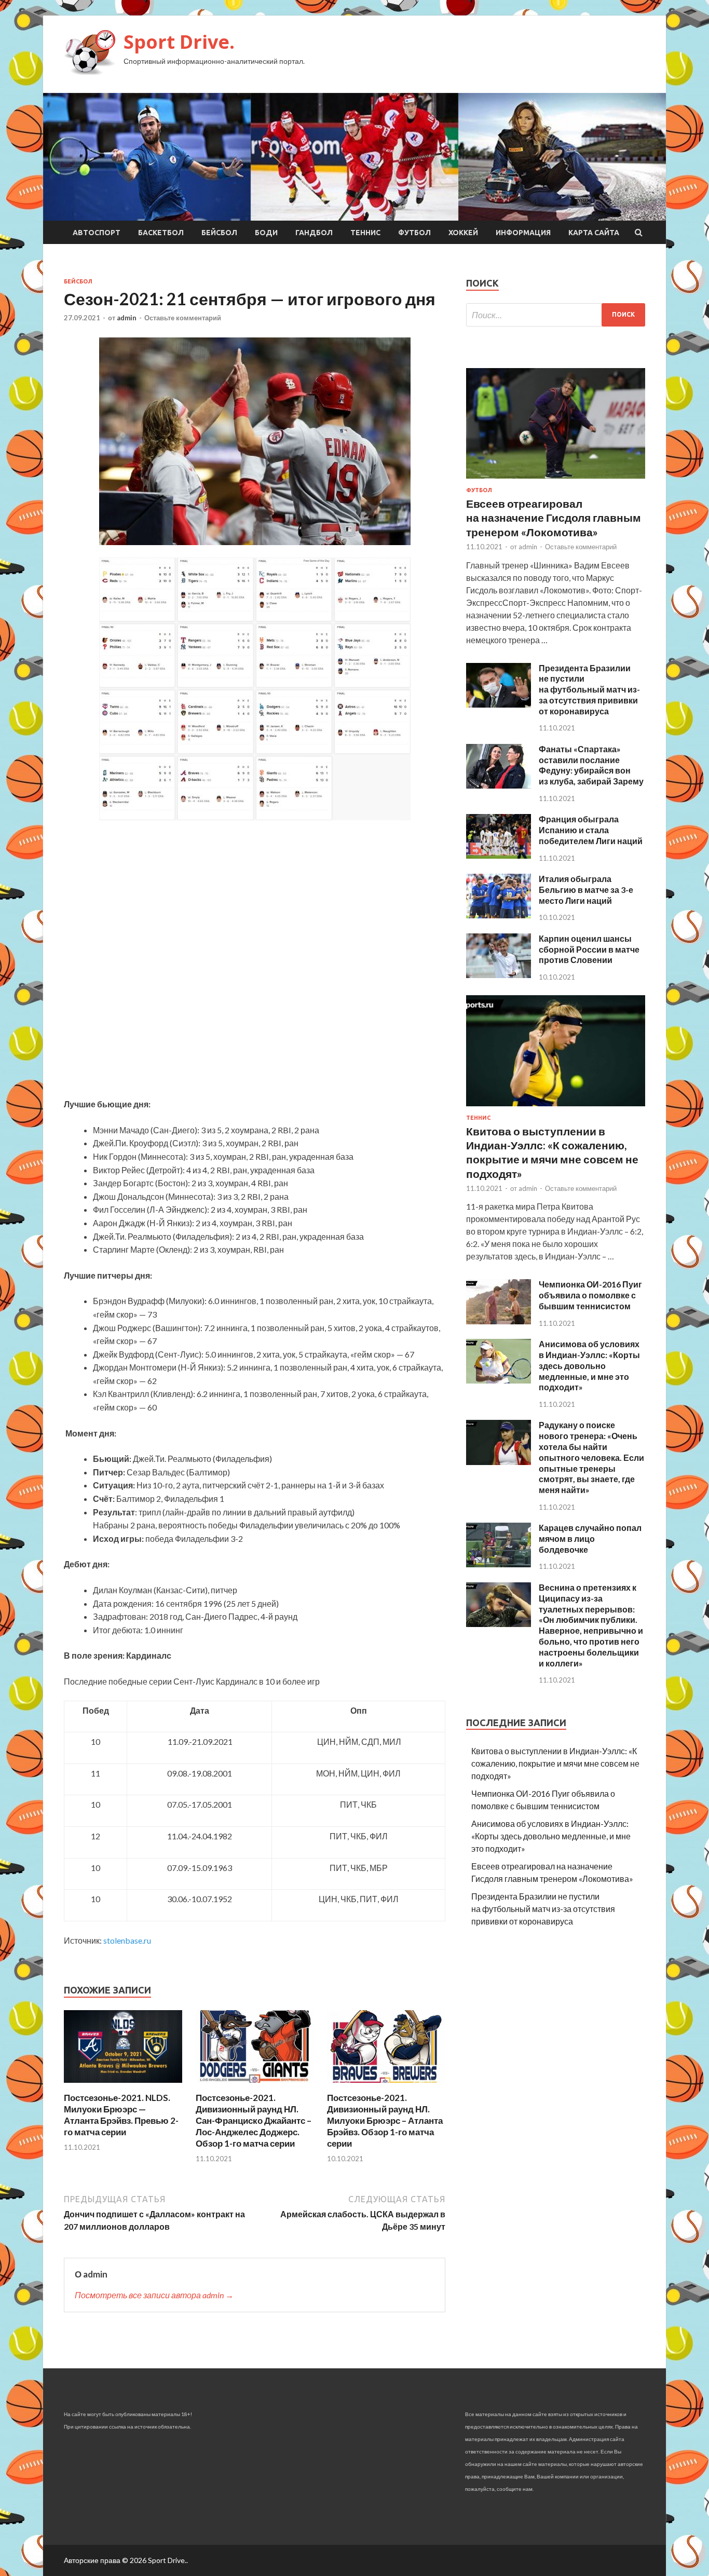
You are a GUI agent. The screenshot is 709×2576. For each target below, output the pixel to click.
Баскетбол (161, 233)
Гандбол (314, 233)
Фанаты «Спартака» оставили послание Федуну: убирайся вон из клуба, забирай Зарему (591, 765)
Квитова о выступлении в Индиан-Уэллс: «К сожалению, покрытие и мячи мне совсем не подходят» (555, 1763)
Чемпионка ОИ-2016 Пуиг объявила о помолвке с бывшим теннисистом (590, 1295)
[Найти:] (556, 315)
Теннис (365, 233)
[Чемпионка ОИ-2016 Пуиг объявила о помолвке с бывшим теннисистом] (499, 1321)
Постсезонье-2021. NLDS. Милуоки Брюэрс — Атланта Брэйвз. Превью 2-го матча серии (121, 2115)
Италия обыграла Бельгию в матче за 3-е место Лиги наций (586, 890)
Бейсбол (219, 233)
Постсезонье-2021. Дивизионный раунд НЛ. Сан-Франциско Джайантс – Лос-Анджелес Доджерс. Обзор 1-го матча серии (254, 2120)
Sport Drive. (179, 42)
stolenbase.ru (127, 1940)
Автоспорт (97, 233)
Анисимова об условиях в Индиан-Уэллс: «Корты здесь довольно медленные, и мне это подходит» (589, 1365)
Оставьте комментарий (183, 318)
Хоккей (463, 233)
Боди (266, 233)
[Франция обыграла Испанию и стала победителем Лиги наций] (499, 855)
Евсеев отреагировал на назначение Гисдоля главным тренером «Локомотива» (554, 518)
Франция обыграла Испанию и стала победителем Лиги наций (591, 830)
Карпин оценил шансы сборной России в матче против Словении (589, 949)
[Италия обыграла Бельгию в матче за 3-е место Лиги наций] (499, 915)
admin (127, 318)
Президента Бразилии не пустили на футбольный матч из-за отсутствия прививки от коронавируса (589, 689)
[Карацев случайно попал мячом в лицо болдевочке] (499, 1564)
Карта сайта (594, 233)
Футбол (414, 233)
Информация (523, 233)
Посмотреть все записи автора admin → (154, 2295)
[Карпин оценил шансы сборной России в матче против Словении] (499, 975)
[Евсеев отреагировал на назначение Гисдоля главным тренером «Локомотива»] (556, 480)
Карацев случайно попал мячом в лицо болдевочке (590, 1538)
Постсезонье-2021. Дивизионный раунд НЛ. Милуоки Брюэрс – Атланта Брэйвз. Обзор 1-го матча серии (385, 2120)
